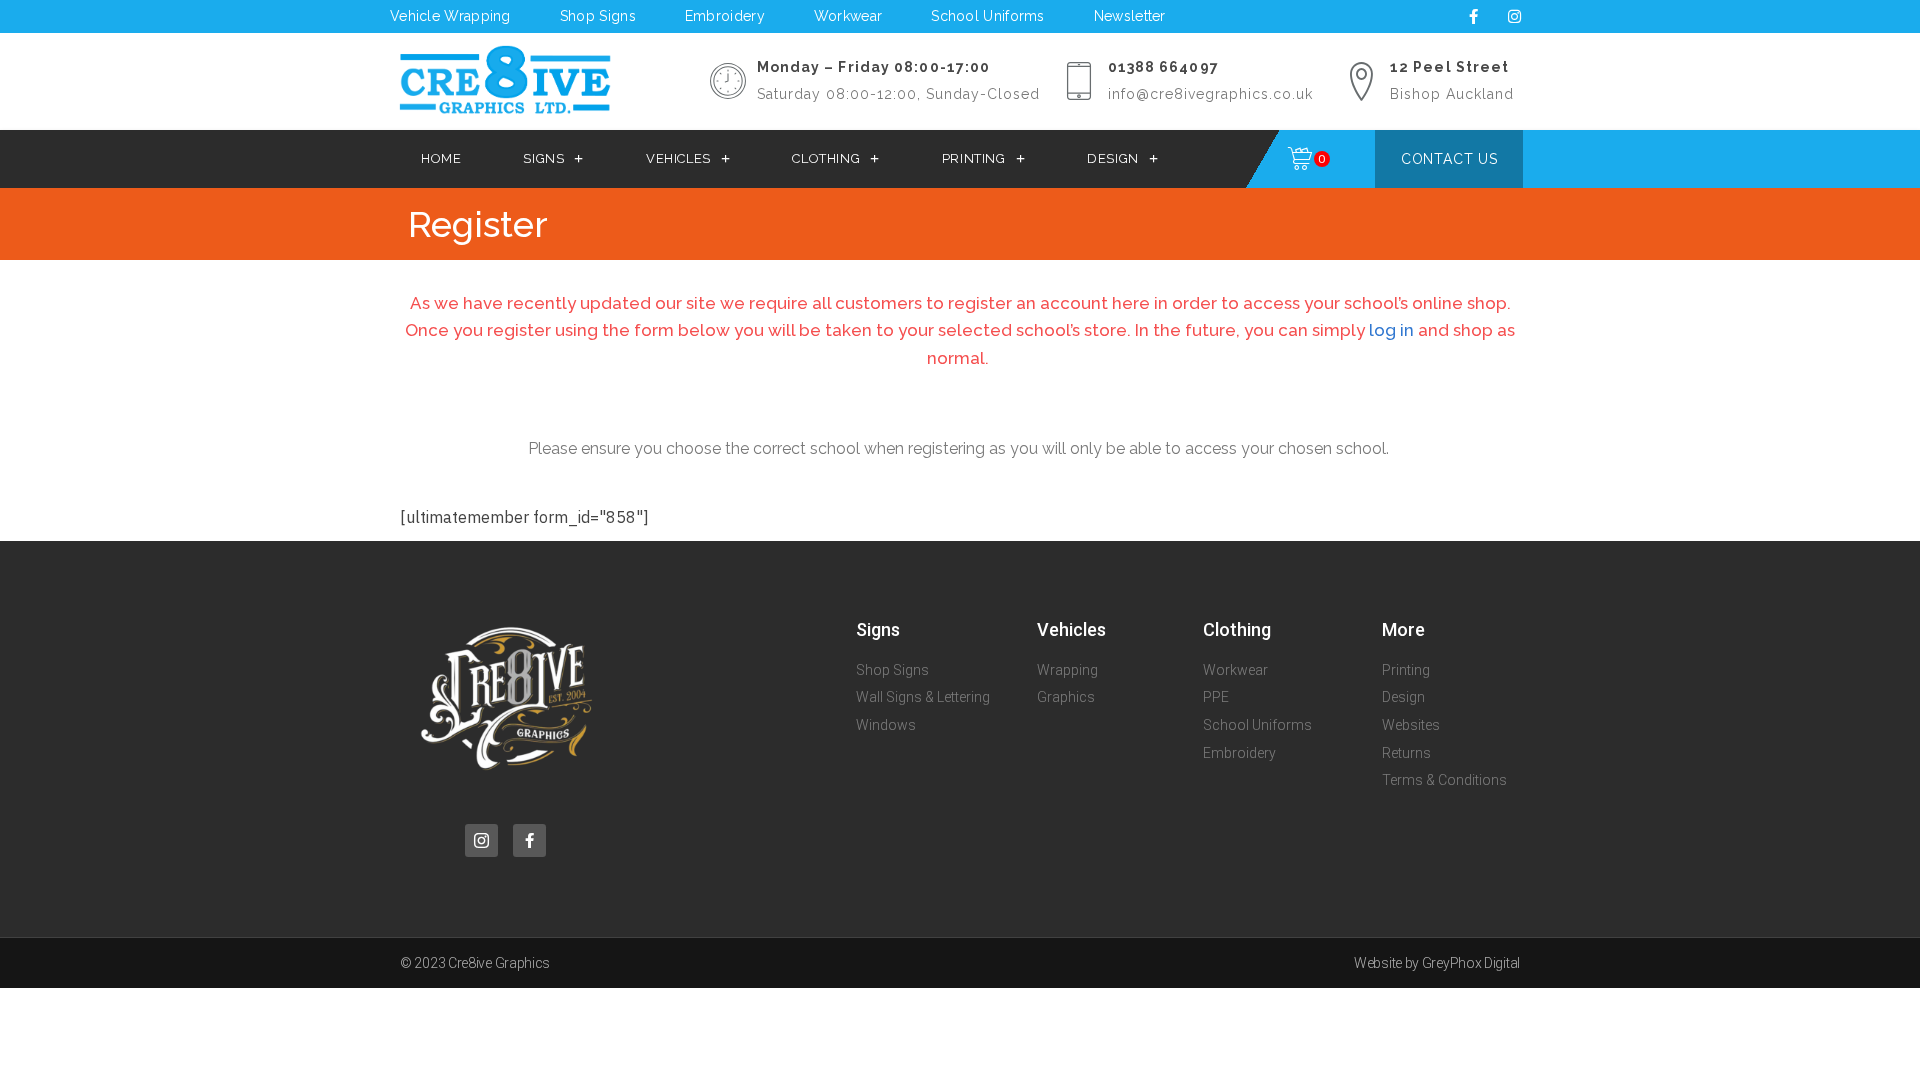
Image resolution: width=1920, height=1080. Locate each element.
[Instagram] (1514, 16)
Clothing (826, 158)
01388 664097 (1163, 67)
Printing (974, 158)
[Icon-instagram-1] (481, 840)
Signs (543, 158)
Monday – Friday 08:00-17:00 (874, 67)
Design (1113, 158)
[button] (1449, 159)
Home (441, 158)
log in (1391, 330)
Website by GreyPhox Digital (1437, 963)
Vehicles (678, 158)
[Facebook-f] (1473, 16)
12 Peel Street (1449, 67)
